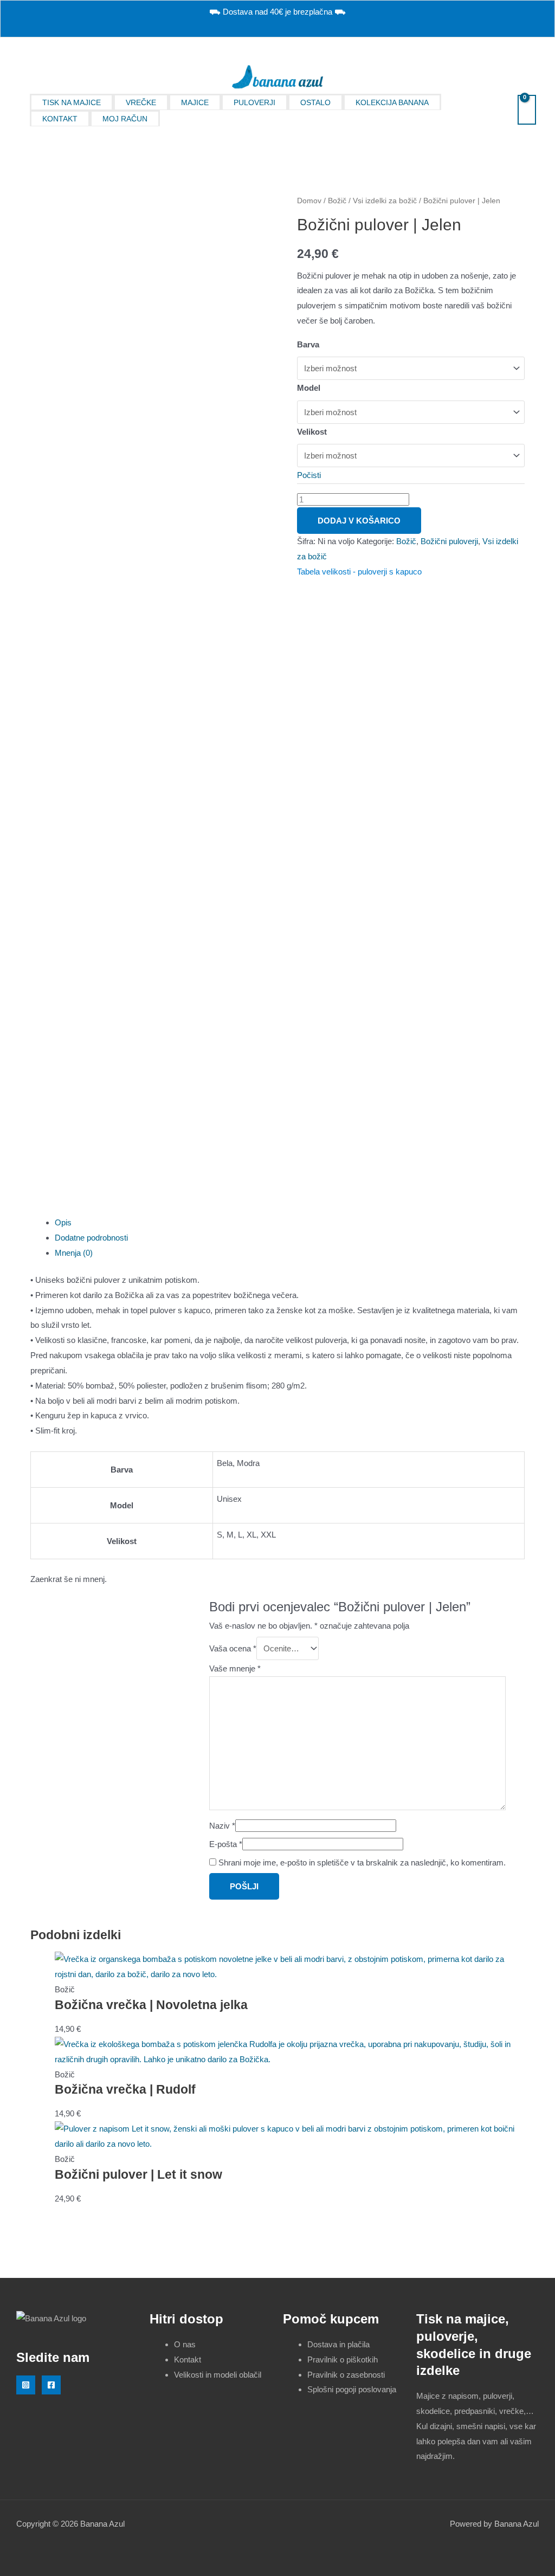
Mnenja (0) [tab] (74, 1253)
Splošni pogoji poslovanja (352, 2389)
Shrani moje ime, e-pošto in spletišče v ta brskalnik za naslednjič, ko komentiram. (362, 1862)
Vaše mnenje (235, 1668)
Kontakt (60, 119)
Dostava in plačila (338, 2344)
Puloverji (254, 102)
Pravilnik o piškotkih (343, 2359)
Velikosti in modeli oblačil (218, 2375)
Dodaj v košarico (359, 521)
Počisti (309, 475)
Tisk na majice (72, 102)
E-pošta (226, 1844)
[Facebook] (51, 2385)
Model (309, 388)
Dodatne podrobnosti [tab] (91, 1238)
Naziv (222, 1826)
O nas (185, 2344)
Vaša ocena (233, 1648)
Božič (337, 201)
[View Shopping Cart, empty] (527, 110)
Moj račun (125, 119)
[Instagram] (26, 2385)
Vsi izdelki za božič (385, 201)
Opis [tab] (63, 1222)
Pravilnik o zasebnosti (346, 2375)
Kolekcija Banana (392, 102)
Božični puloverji (449, 541)
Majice (195, 102)
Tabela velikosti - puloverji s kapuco (359, 572)
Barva (308, 344)
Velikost (312, 432)
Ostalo (315, 102)
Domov (309, 201)
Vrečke (141, 102)
